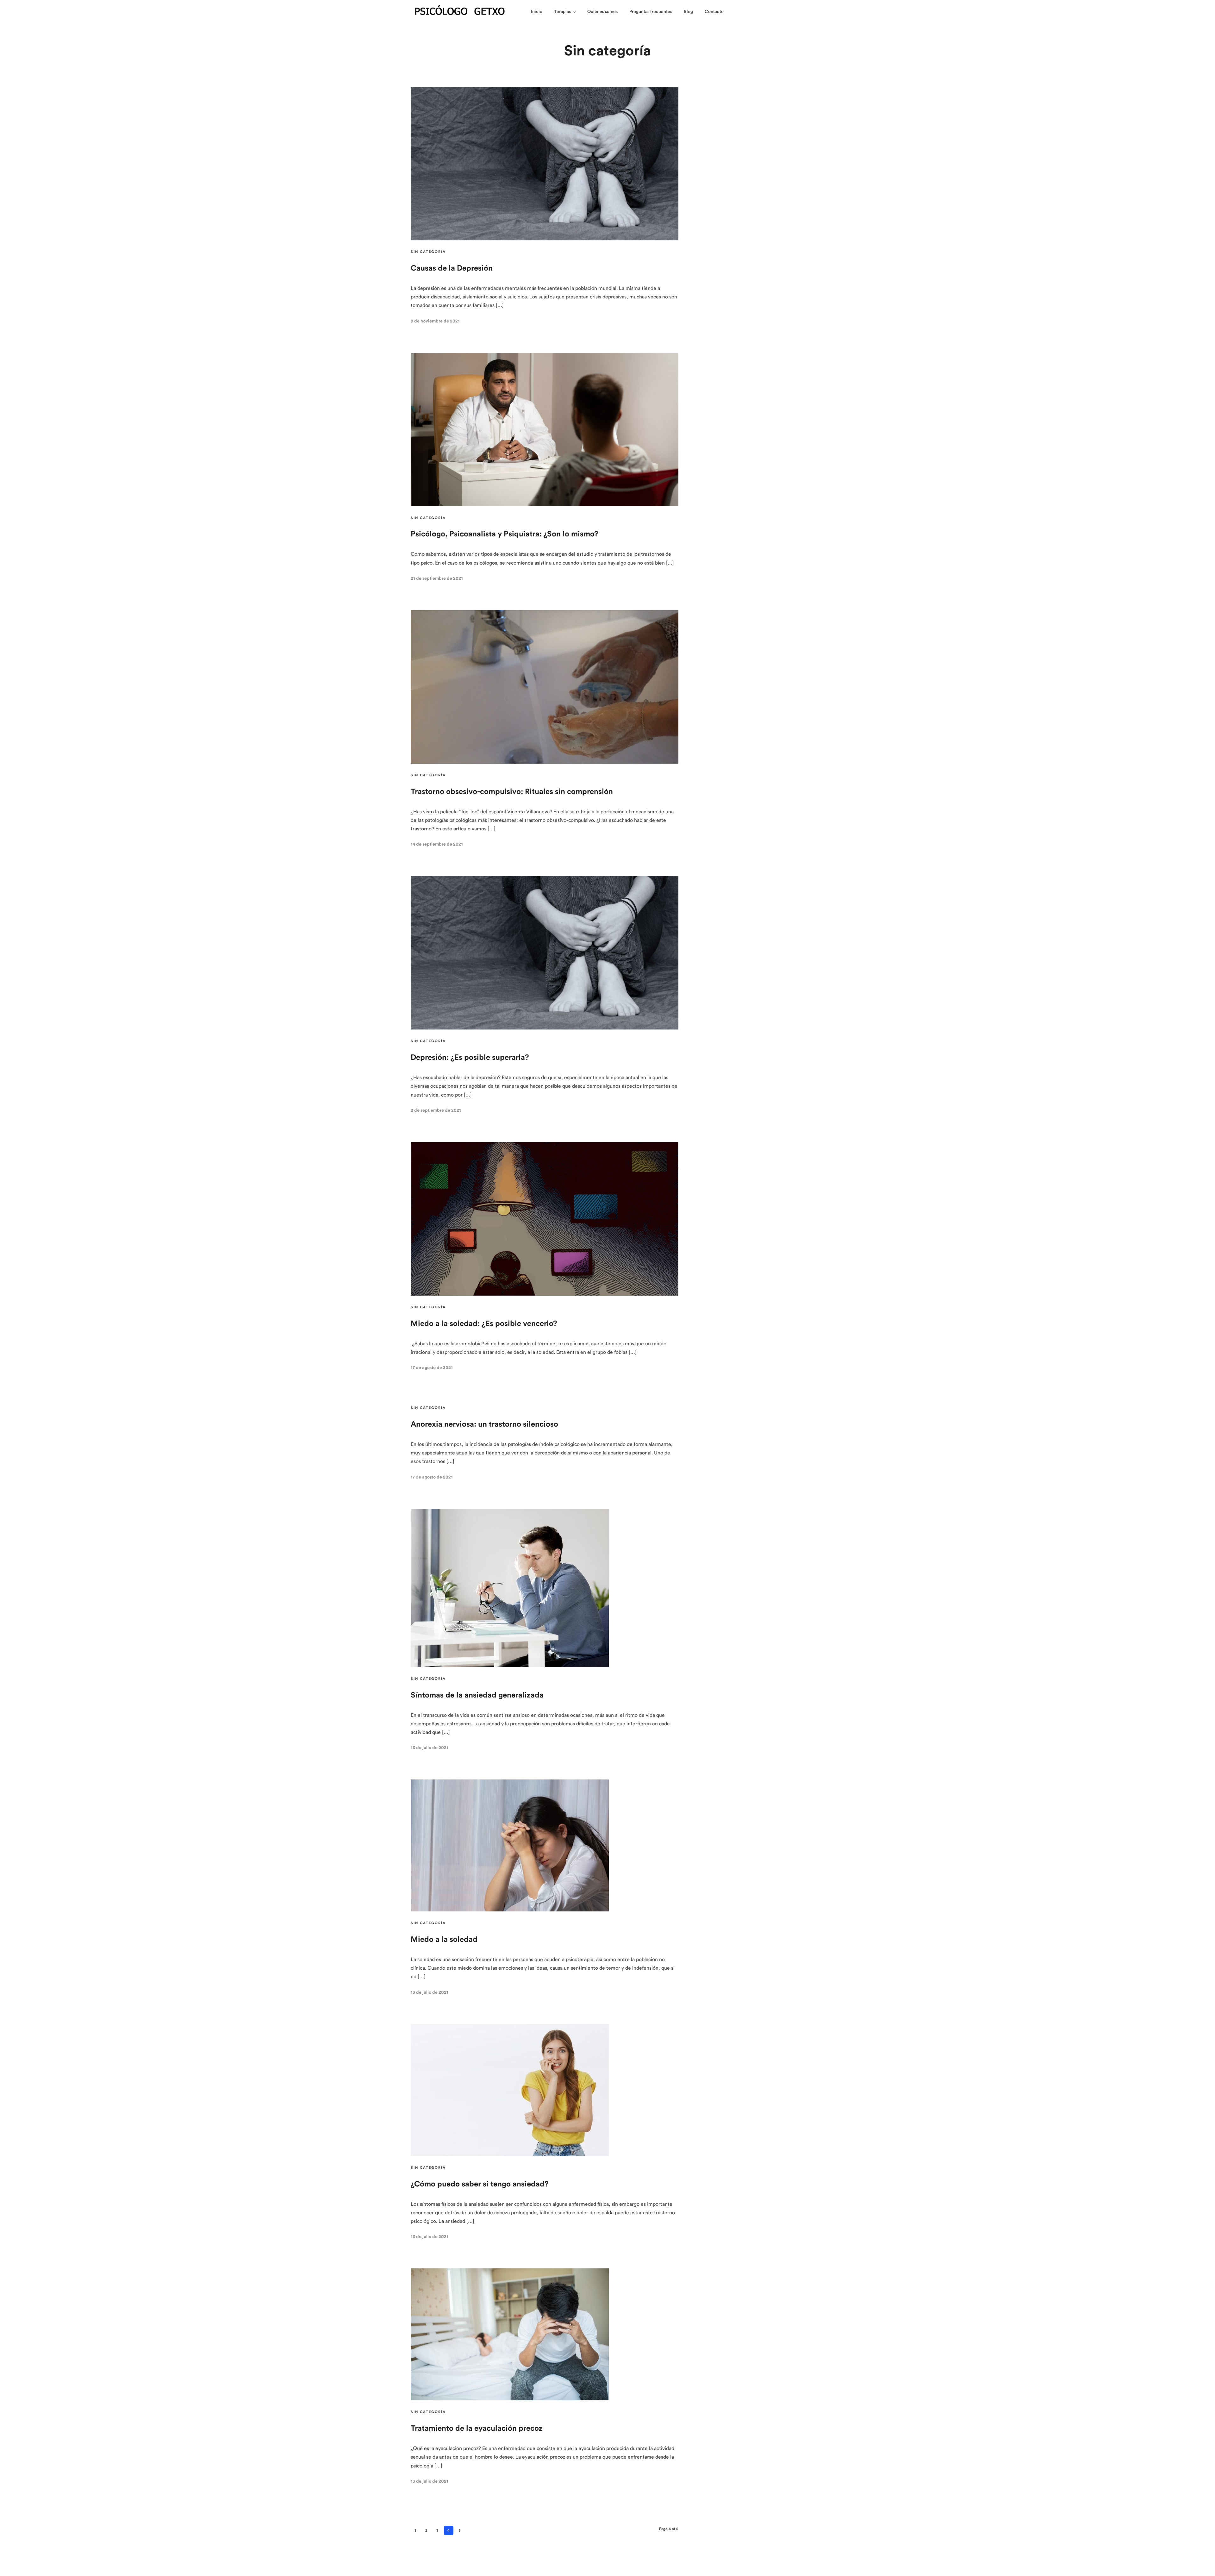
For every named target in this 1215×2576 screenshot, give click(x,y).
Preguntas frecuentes (651, 12)
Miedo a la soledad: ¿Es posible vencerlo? (484, 1324)
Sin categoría (428, 252)
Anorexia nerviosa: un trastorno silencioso (484, 1424)
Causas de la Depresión (452, 268)
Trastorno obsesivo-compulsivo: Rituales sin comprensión (512, 792)
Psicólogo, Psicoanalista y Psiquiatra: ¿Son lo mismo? (505, 534)
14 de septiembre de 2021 (437, 844)
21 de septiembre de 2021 (437, 578)
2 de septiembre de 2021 (436, 1110)
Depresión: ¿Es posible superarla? (470, 1058)
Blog (688, 12)
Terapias (562, 12)
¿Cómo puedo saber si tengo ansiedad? (480, 2184)
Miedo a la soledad (444, 1940)
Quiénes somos (602, 12)
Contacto (714, 12)
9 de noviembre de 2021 (435, 321)
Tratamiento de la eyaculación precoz (477, 2429)
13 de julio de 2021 (430, 1748)
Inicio (537, 12)
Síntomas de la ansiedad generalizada (477, 1695)
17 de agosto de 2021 (432, 1368)
